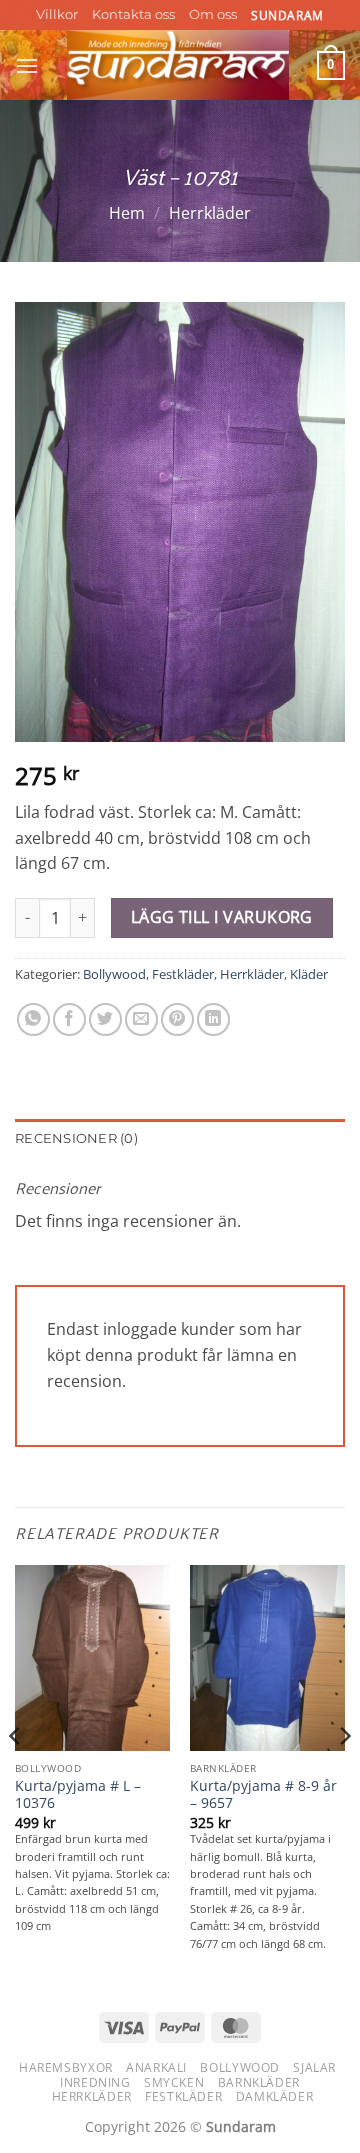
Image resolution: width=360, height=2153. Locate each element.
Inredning (95, 2082)
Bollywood (114, 974)
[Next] (344, 1776)
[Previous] (16, 1776)
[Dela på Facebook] (69, 1019)
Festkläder (183, 974)
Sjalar (314, 2067)
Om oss (213, 14)
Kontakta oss (133, 14)
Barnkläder (259, 2082)
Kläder (309, 974)
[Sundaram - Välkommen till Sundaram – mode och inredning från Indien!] (178, 65)
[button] (27, 65)
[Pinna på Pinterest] (177, 1019)
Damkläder (275, 2096)
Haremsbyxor (66, 2067)
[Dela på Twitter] (105, 1019)
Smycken (174, 2082)
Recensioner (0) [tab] (76, 1138)
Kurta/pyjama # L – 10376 (78, 1794)
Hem (127, 213)
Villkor (57, 14)
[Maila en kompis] (141, 1019)
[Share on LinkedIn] (213, 1019)
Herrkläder (210, 213)
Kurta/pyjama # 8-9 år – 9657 (263, 1794)
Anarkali (156, 2067)
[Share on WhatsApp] (33, 1019)
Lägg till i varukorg (222, 917)
